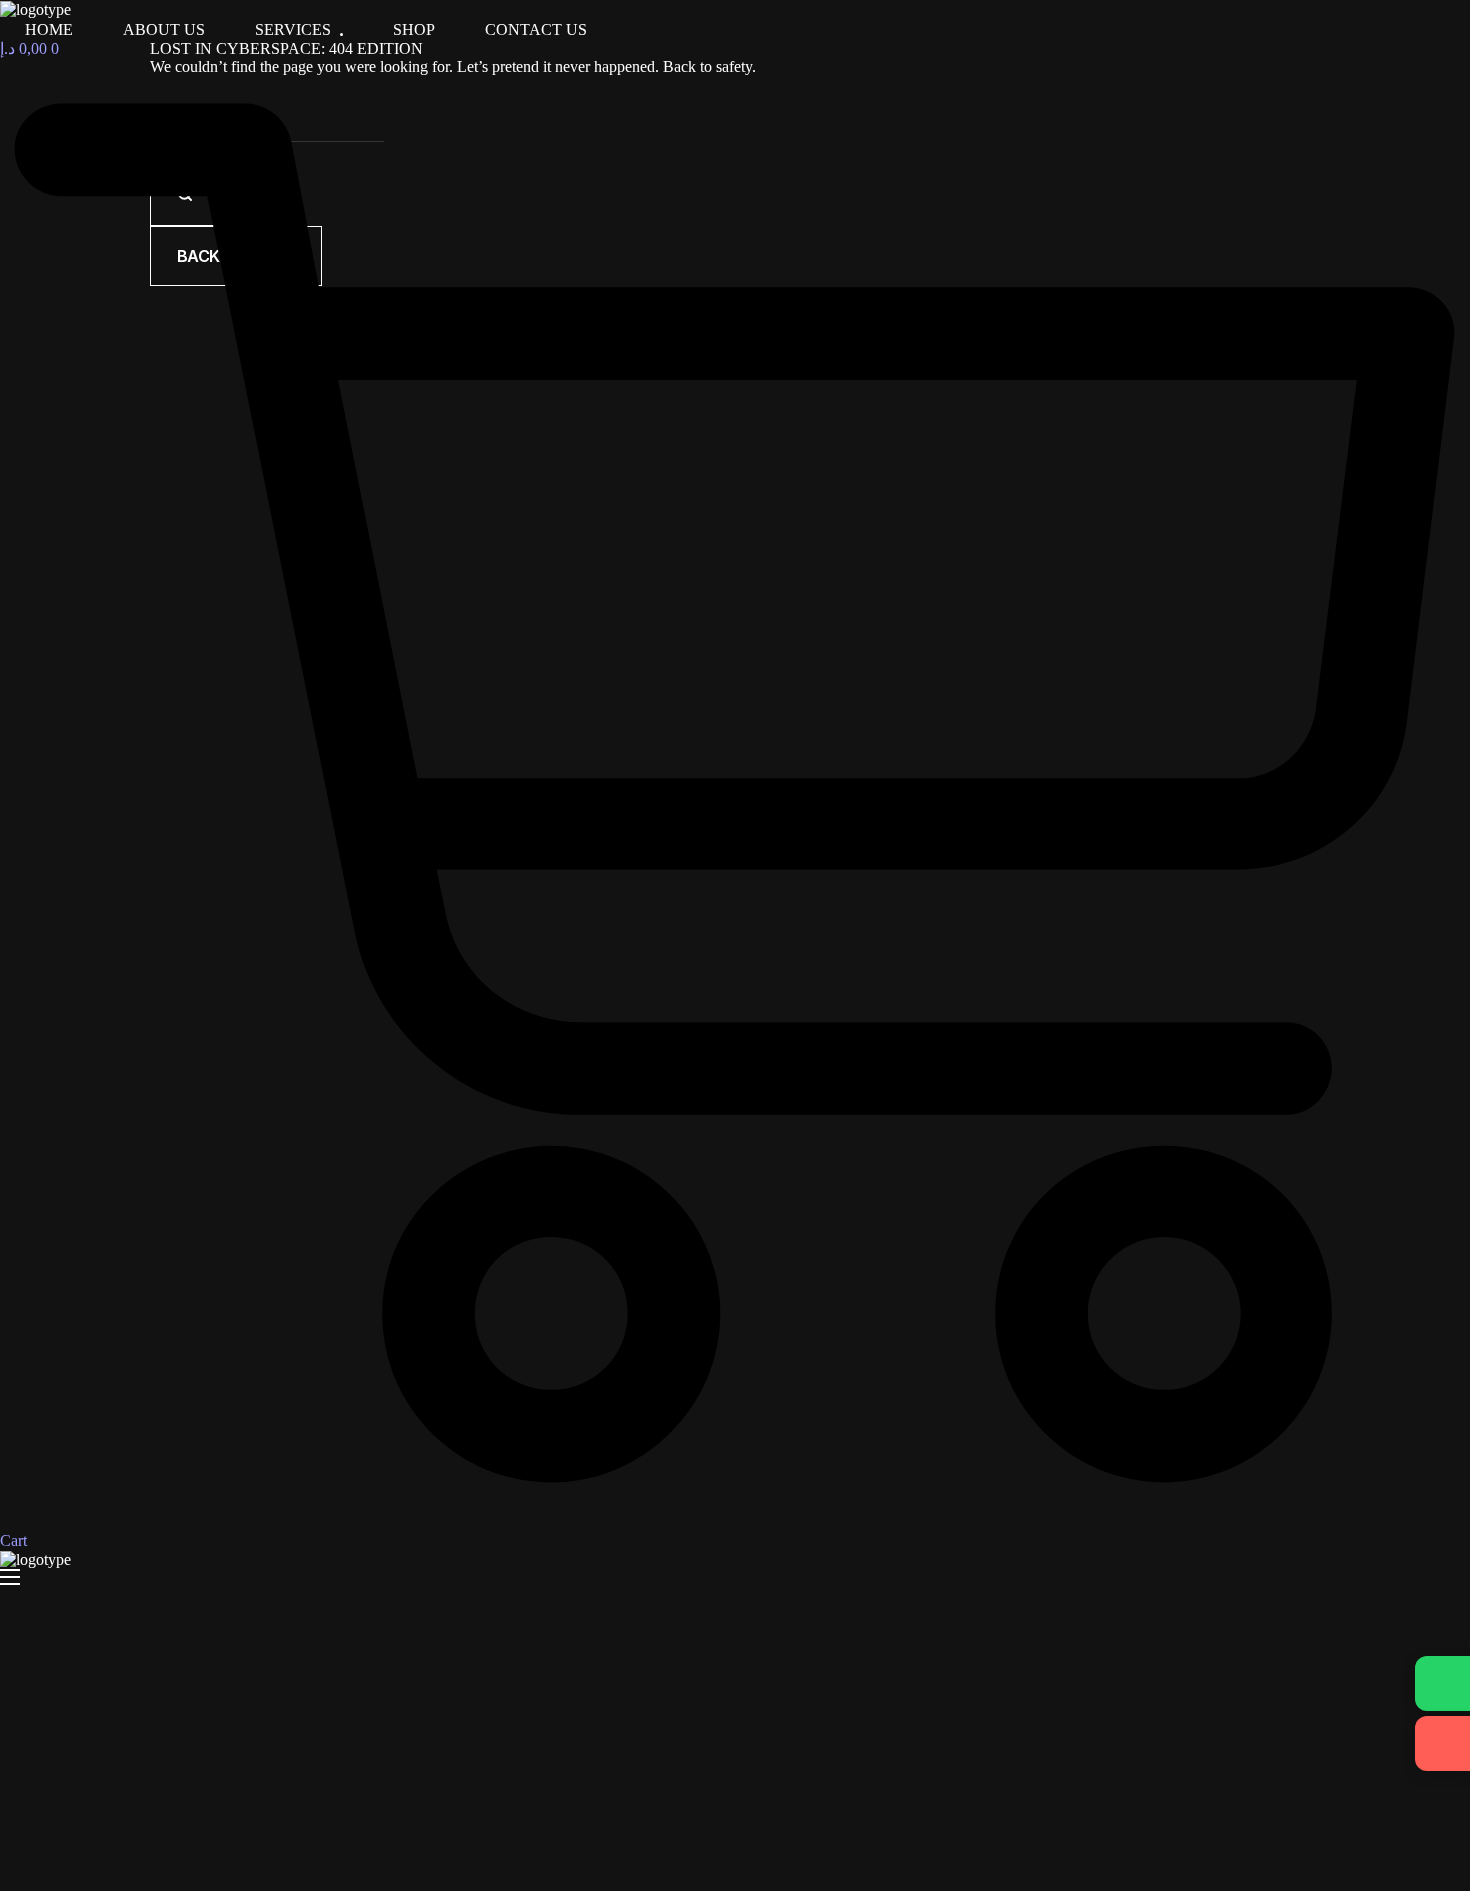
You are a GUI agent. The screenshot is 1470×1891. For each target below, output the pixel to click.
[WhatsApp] (1442, 1683)
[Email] (1442, 1743)
